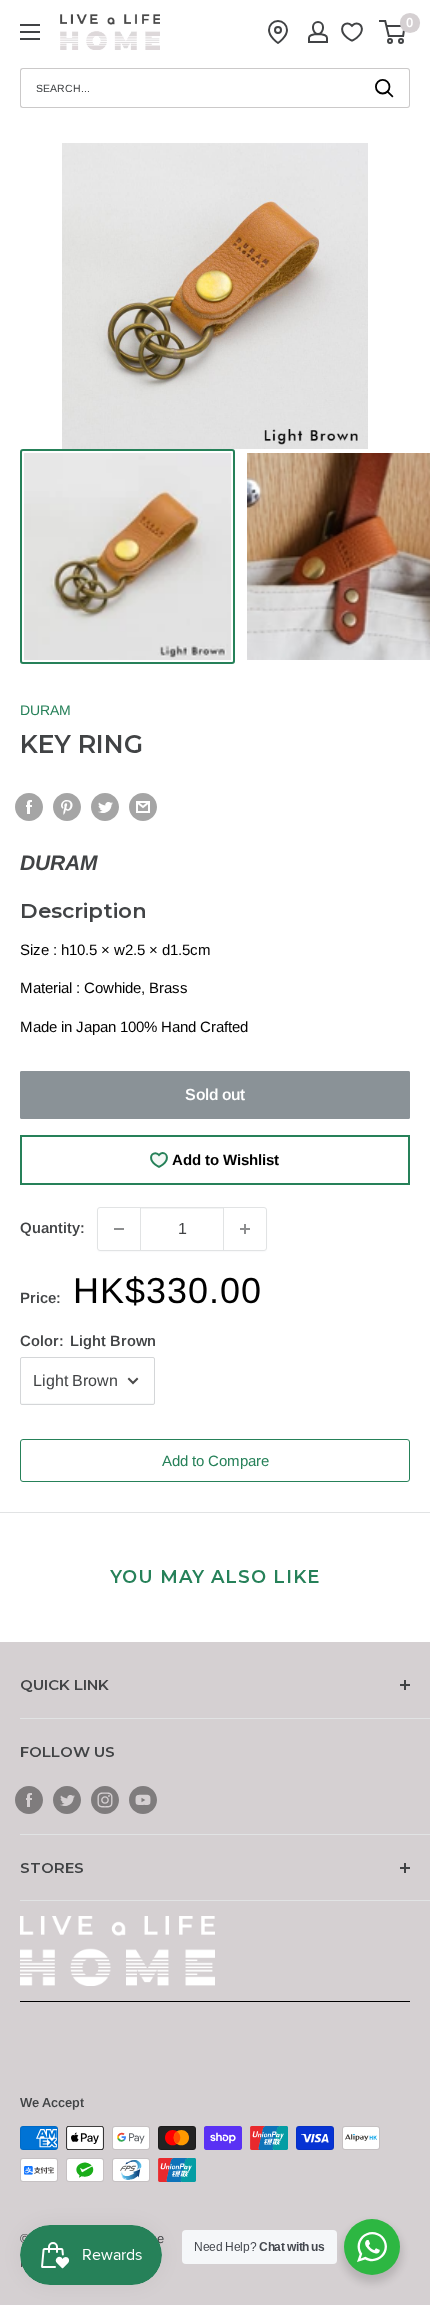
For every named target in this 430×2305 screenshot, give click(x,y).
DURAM (45, 710)
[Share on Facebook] (29, 806)
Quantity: (52, 1227)
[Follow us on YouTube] (143, 1799)
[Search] (385, 88)
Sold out (215, 1094)
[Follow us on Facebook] (29, 1799)
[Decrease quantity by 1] (119, 1229)
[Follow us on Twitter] (67, 1799)
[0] (393, 32)
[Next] (388, 296)
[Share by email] (143, 806)
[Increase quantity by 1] (245, 1229)
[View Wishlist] (354, 32)
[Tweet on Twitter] (105, 806)
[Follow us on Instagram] (105, 1799)
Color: (88, 1340)
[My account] (318, 32)
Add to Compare (215, 1460)
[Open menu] (30, 32)
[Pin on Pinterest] (67, 806)
